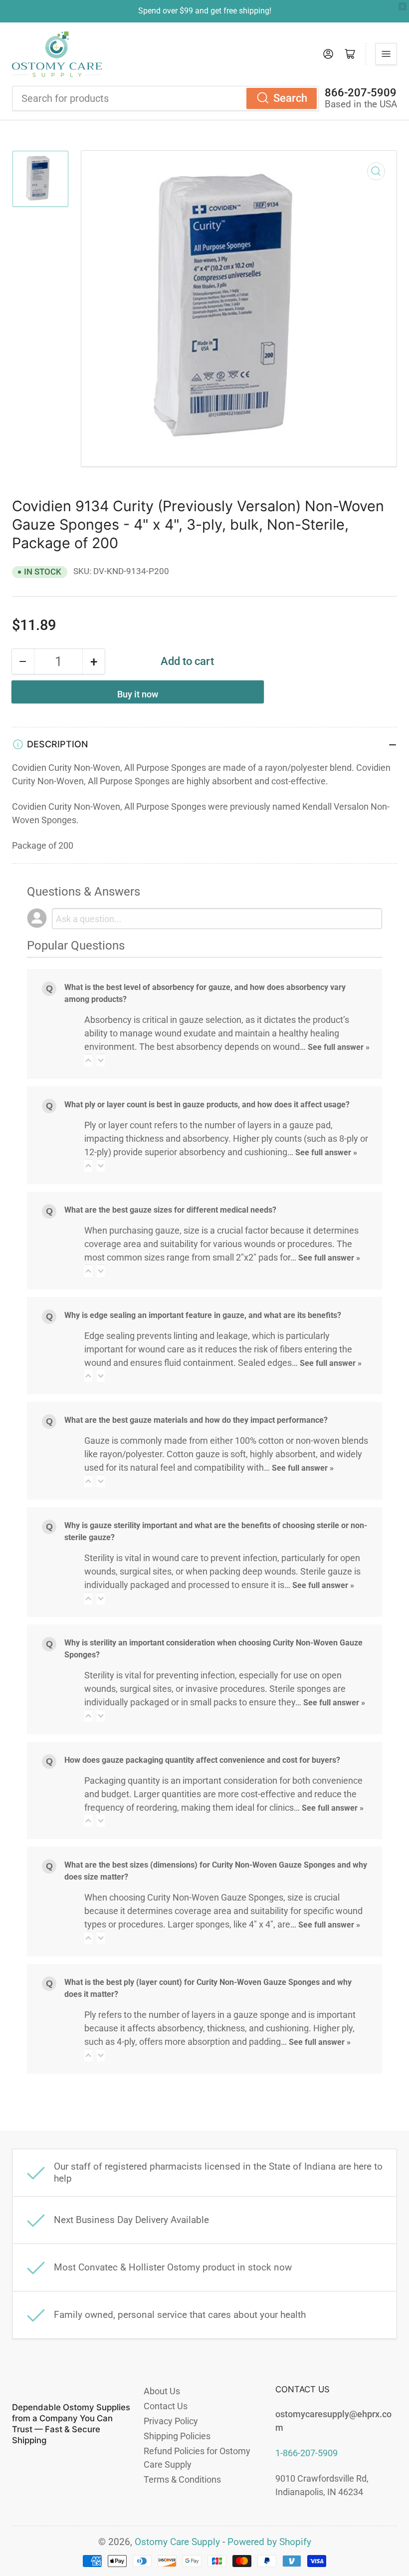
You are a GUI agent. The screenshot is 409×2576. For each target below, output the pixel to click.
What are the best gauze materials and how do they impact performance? (196, 1420)
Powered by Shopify (269, 2542)
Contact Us (166, 2406)
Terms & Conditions (182, 2479)
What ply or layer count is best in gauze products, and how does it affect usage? (207, 1105)
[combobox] (165, 98)
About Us (162, 2391)
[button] (88, 1060)
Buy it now (138, 694)
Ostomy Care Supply (177, 2542)
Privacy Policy (171, 2421)
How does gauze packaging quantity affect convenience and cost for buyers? (202, 1760)
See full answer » (339, 1047)
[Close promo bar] (403, 6)
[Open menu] (386, 54)
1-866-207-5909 (307, 2453)
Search (290, 98)
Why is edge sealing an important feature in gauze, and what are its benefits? (203, 1315)
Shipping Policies (177, 2436)
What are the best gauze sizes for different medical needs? (170, 1210)
